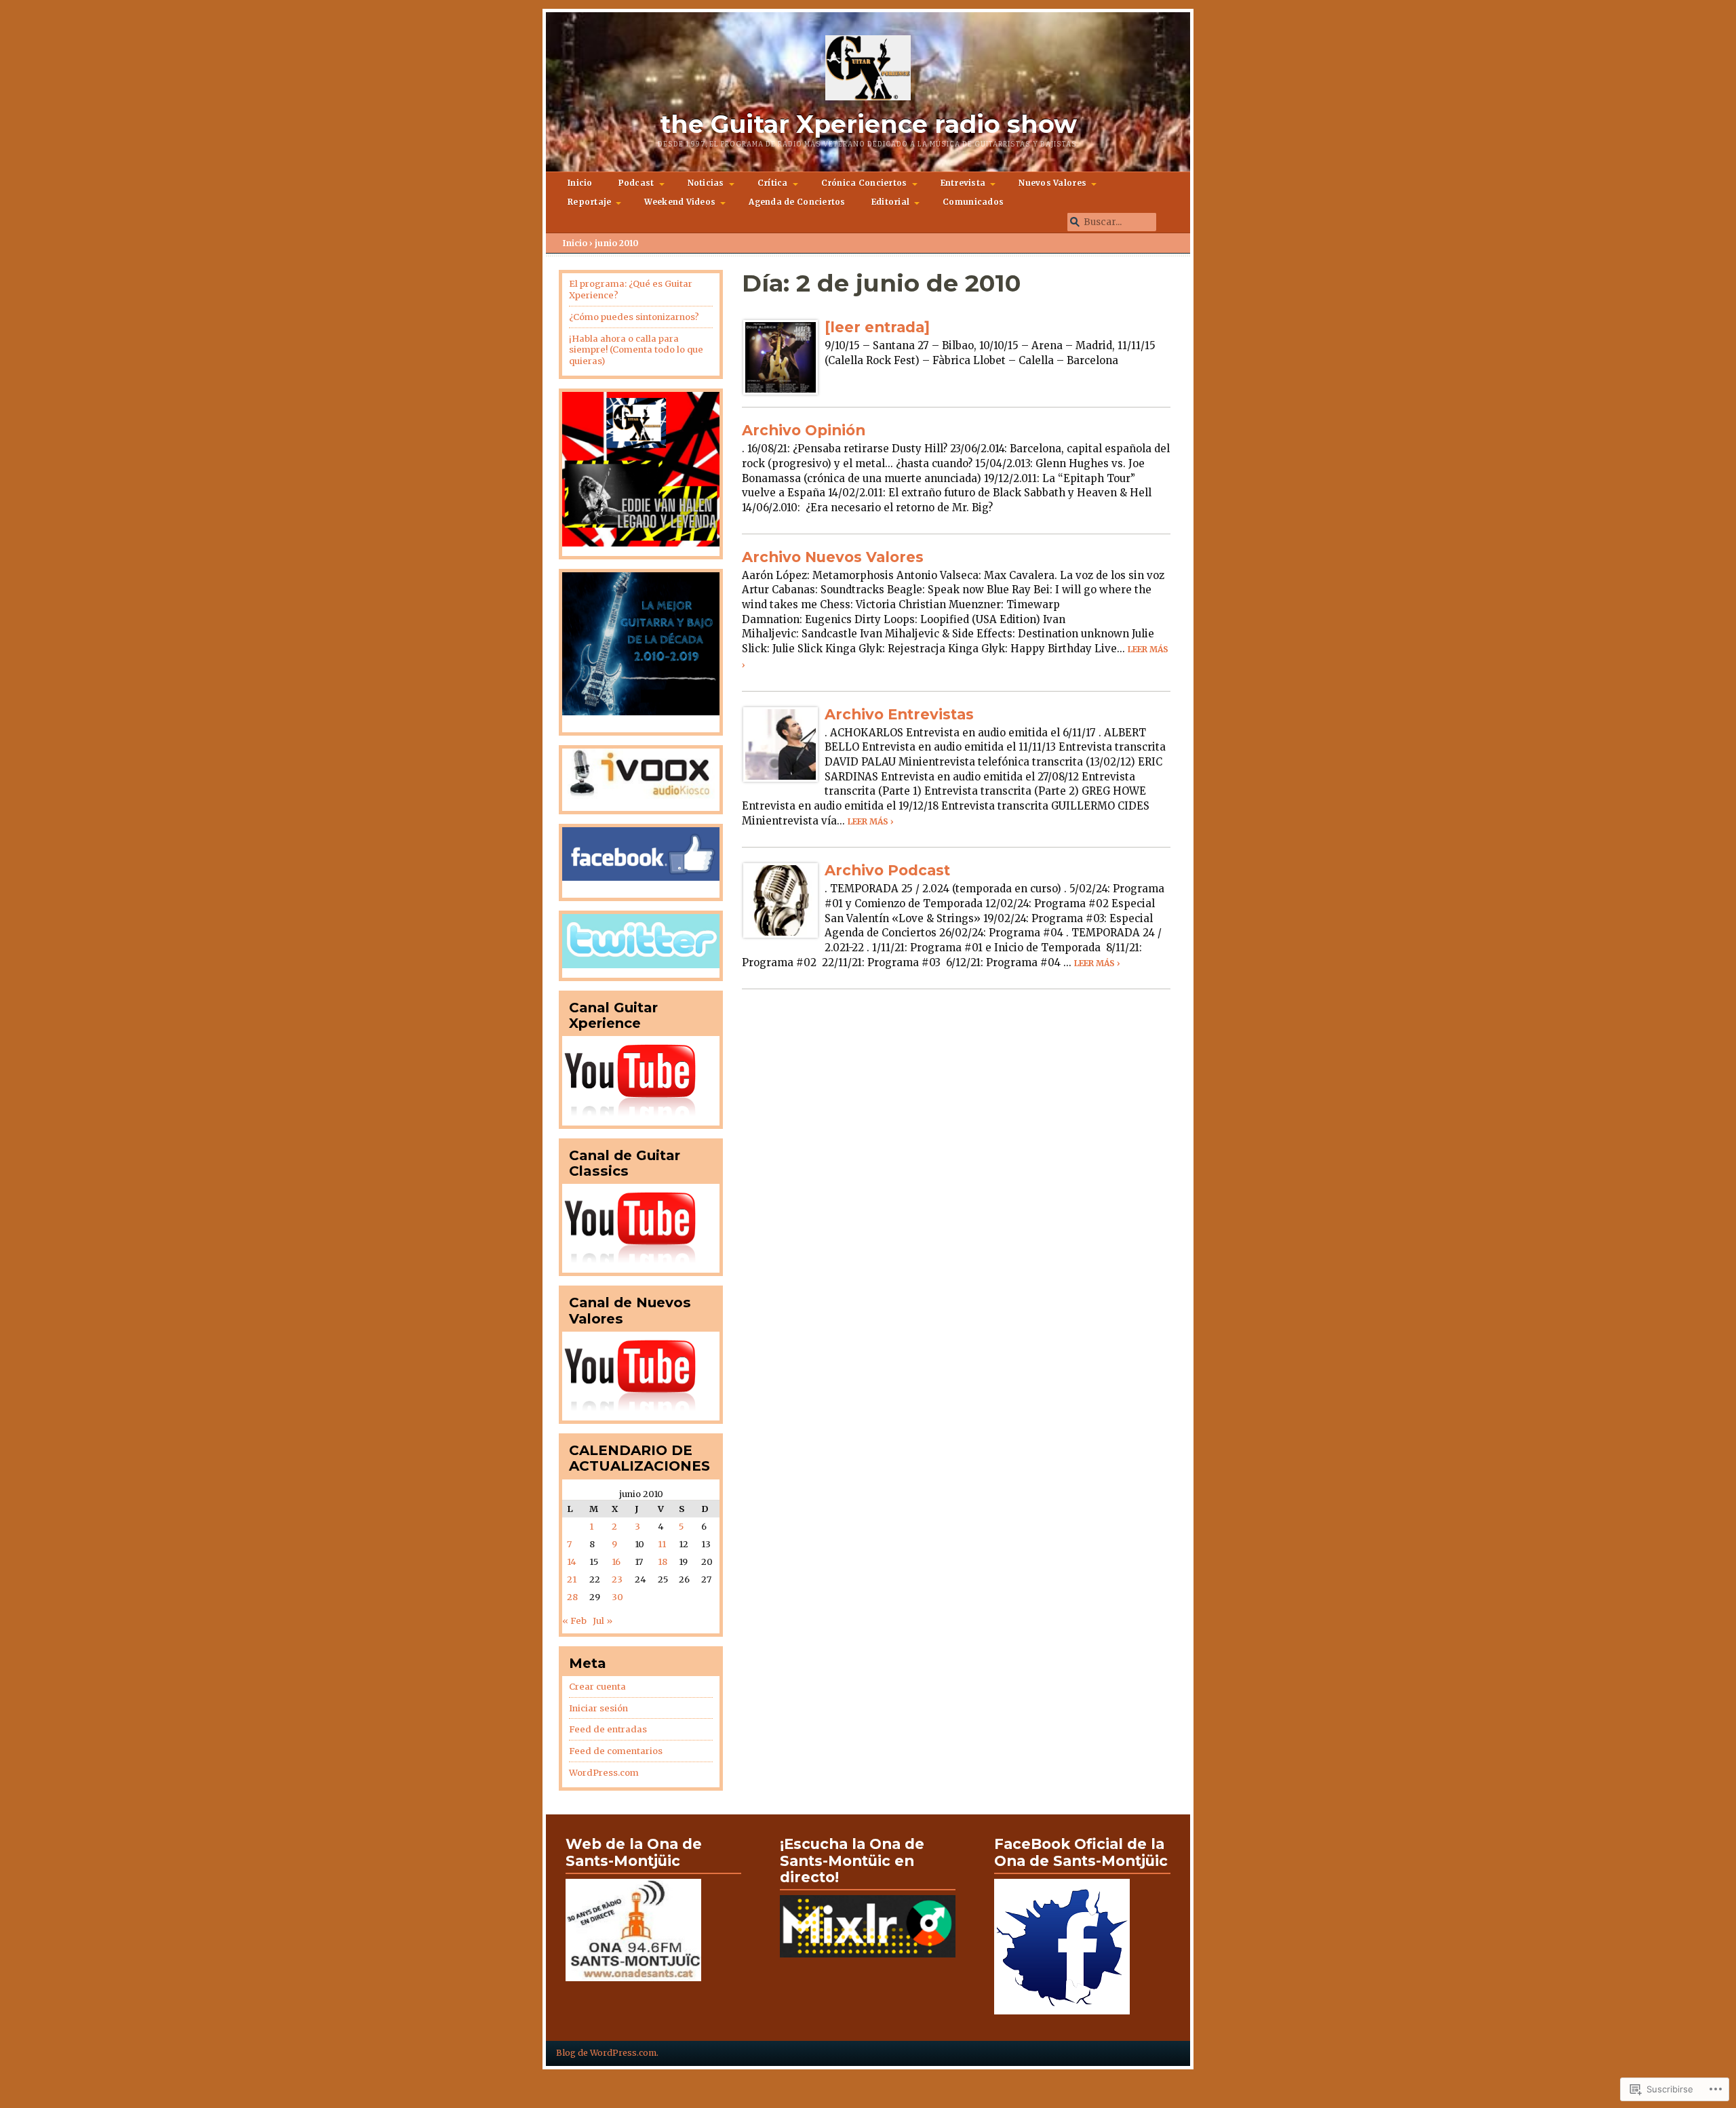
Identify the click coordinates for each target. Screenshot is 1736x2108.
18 (663, 1562)
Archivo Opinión (804, 430)
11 (662, 1544)
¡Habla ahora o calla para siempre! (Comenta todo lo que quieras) (636, 350)
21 (572, 1579)
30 (617, 1597)
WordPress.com (604, 1773)
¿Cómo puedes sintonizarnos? (634, 317)
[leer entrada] (877, 327)
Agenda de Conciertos (797, 202)
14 (572, 1562)
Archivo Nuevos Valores (833, 557)
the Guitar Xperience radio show (868, 124)
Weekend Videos (680, 202)
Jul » (603, 1621)
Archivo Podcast (887, 870)
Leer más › (871, 821)
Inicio (580, 183)
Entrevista (963, 183)
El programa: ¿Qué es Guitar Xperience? (631, 290)
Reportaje (589, 202)
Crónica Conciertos (864, 183)
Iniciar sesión (598, 1708)
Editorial (890, 202)
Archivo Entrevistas (899, 714)
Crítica (773, 183)
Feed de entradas (608, 1729)
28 (572, 1597)
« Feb (574, 1621)
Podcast (636, 183)
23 (617, 1579)
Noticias (706, 183)
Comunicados (973, 202)
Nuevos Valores (1052, 183)
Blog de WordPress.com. (607, 2053)
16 (616, 1562)
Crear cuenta (597, 1687)
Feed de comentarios (616, 1751)
